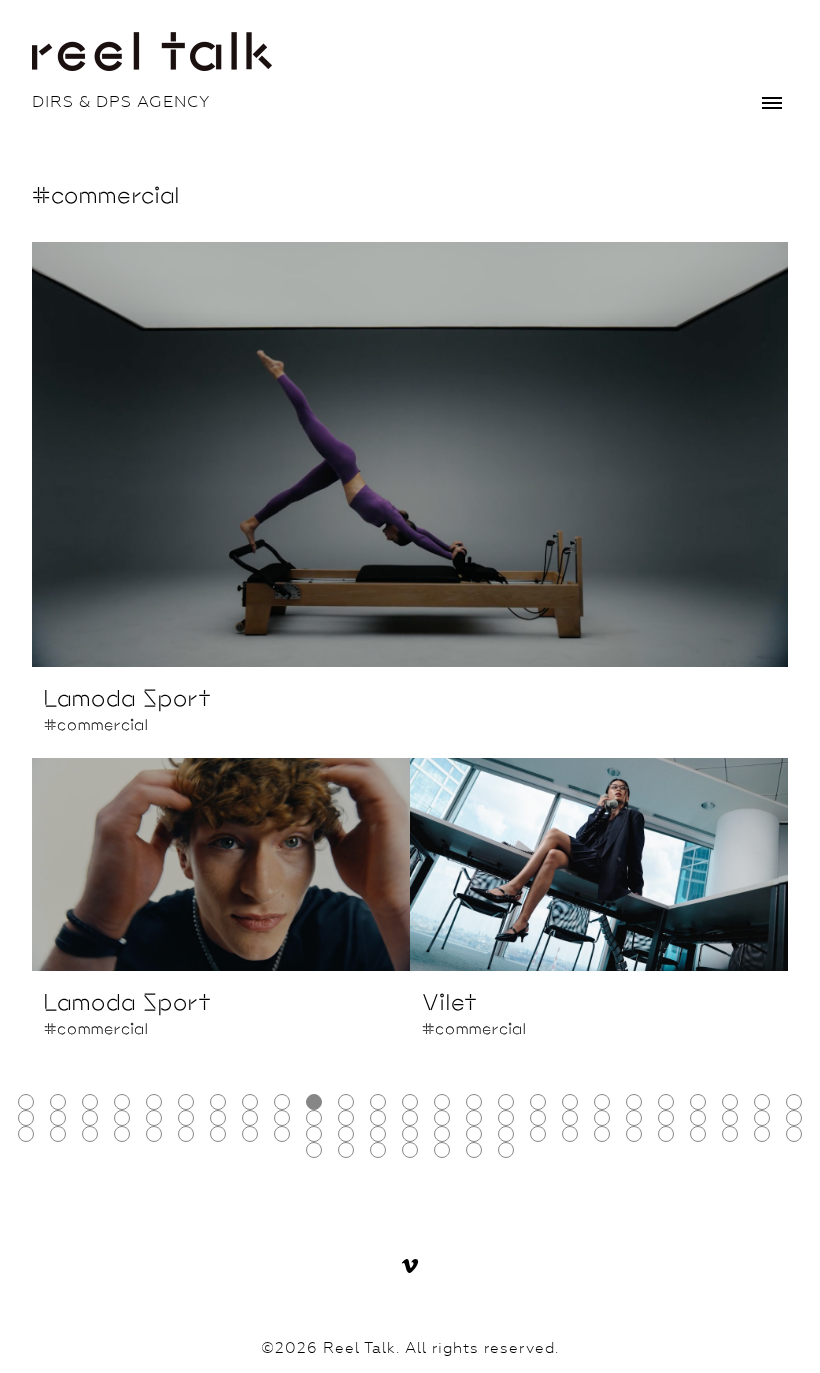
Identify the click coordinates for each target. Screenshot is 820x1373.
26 (26, 1118)
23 (730, 1102)
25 (794, 1102)
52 (58, 1134)
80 (442, 1150)
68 (570, 1134)
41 (506, 1118)
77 (346, 1150)
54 (122, 1134)
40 (474, 1118)
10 (314, 1102)
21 (666, 1102)
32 (218, 1118)
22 (698, 1102)
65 (474, 1134)
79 (410, 1150)
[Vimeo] (410, 1266)
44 (602, 1118)
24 (762, 1102)
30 (154, 1118)
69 (602, 1134)
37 (378, 1118)
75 (794, 1134)
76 (314, 1150)
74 (762, 1134)
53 (90, 1134)
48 (730, 1118)
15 (474, 1102)
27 (58, 1118)
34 (282, 1118)
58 (250, 1134)
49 (762, 1118)
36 (346, 1118)
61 (346, 1134)
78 (378, 1150)
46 (666, 1118)
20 (634, 1102)
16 (506, 1102)
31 (186, 1118)
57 (218, 1134)
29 (122, 1118)
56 (186, 1134)
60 (314, 1134)
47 (698, 1118)
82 (506, 1150)
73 (730, 1134)
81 (474, 1150)
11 (346, 1102)
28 (90, 1118)
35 (314, 1118)
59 (282, 1134)
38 (410, 1118)
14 (442, 1102)
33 (250, 1118)
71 (666, 1134)
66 (506, 1134)
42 (538, 1118)
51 (26, 1134)
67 (538, 1134)
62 (378, 1134)
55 (154, 1134)
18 (570, 1102)
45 (634, 1118)
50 (794, 1118)
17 (538, 1102)
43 (570, 1118)
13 (410, 1102)
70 (634, 1134)
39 (442, 1118)
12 (378, 1102)
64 (442, 1134)
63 (410, 1134)
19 (602, 1102)
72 (698, 1134)
